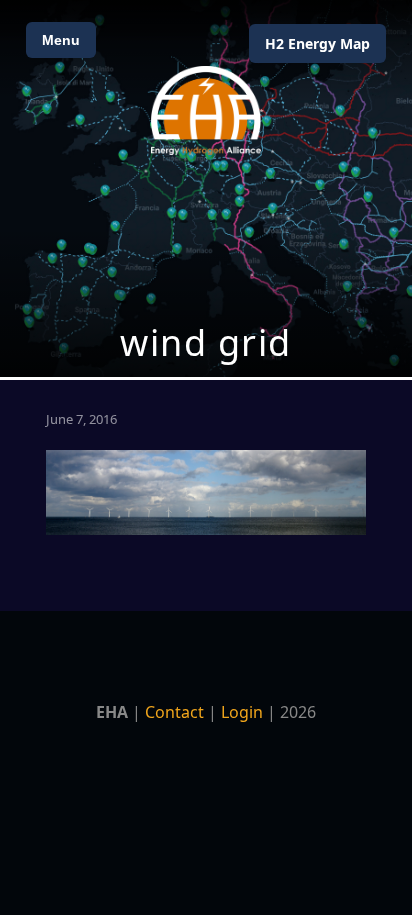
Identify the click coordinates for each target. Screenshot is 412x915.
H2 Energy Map (317, 43)
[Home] (206, 110)
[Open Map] (206, 188)
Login (242, 712)
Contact (174, 712)
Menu (61, 40)
